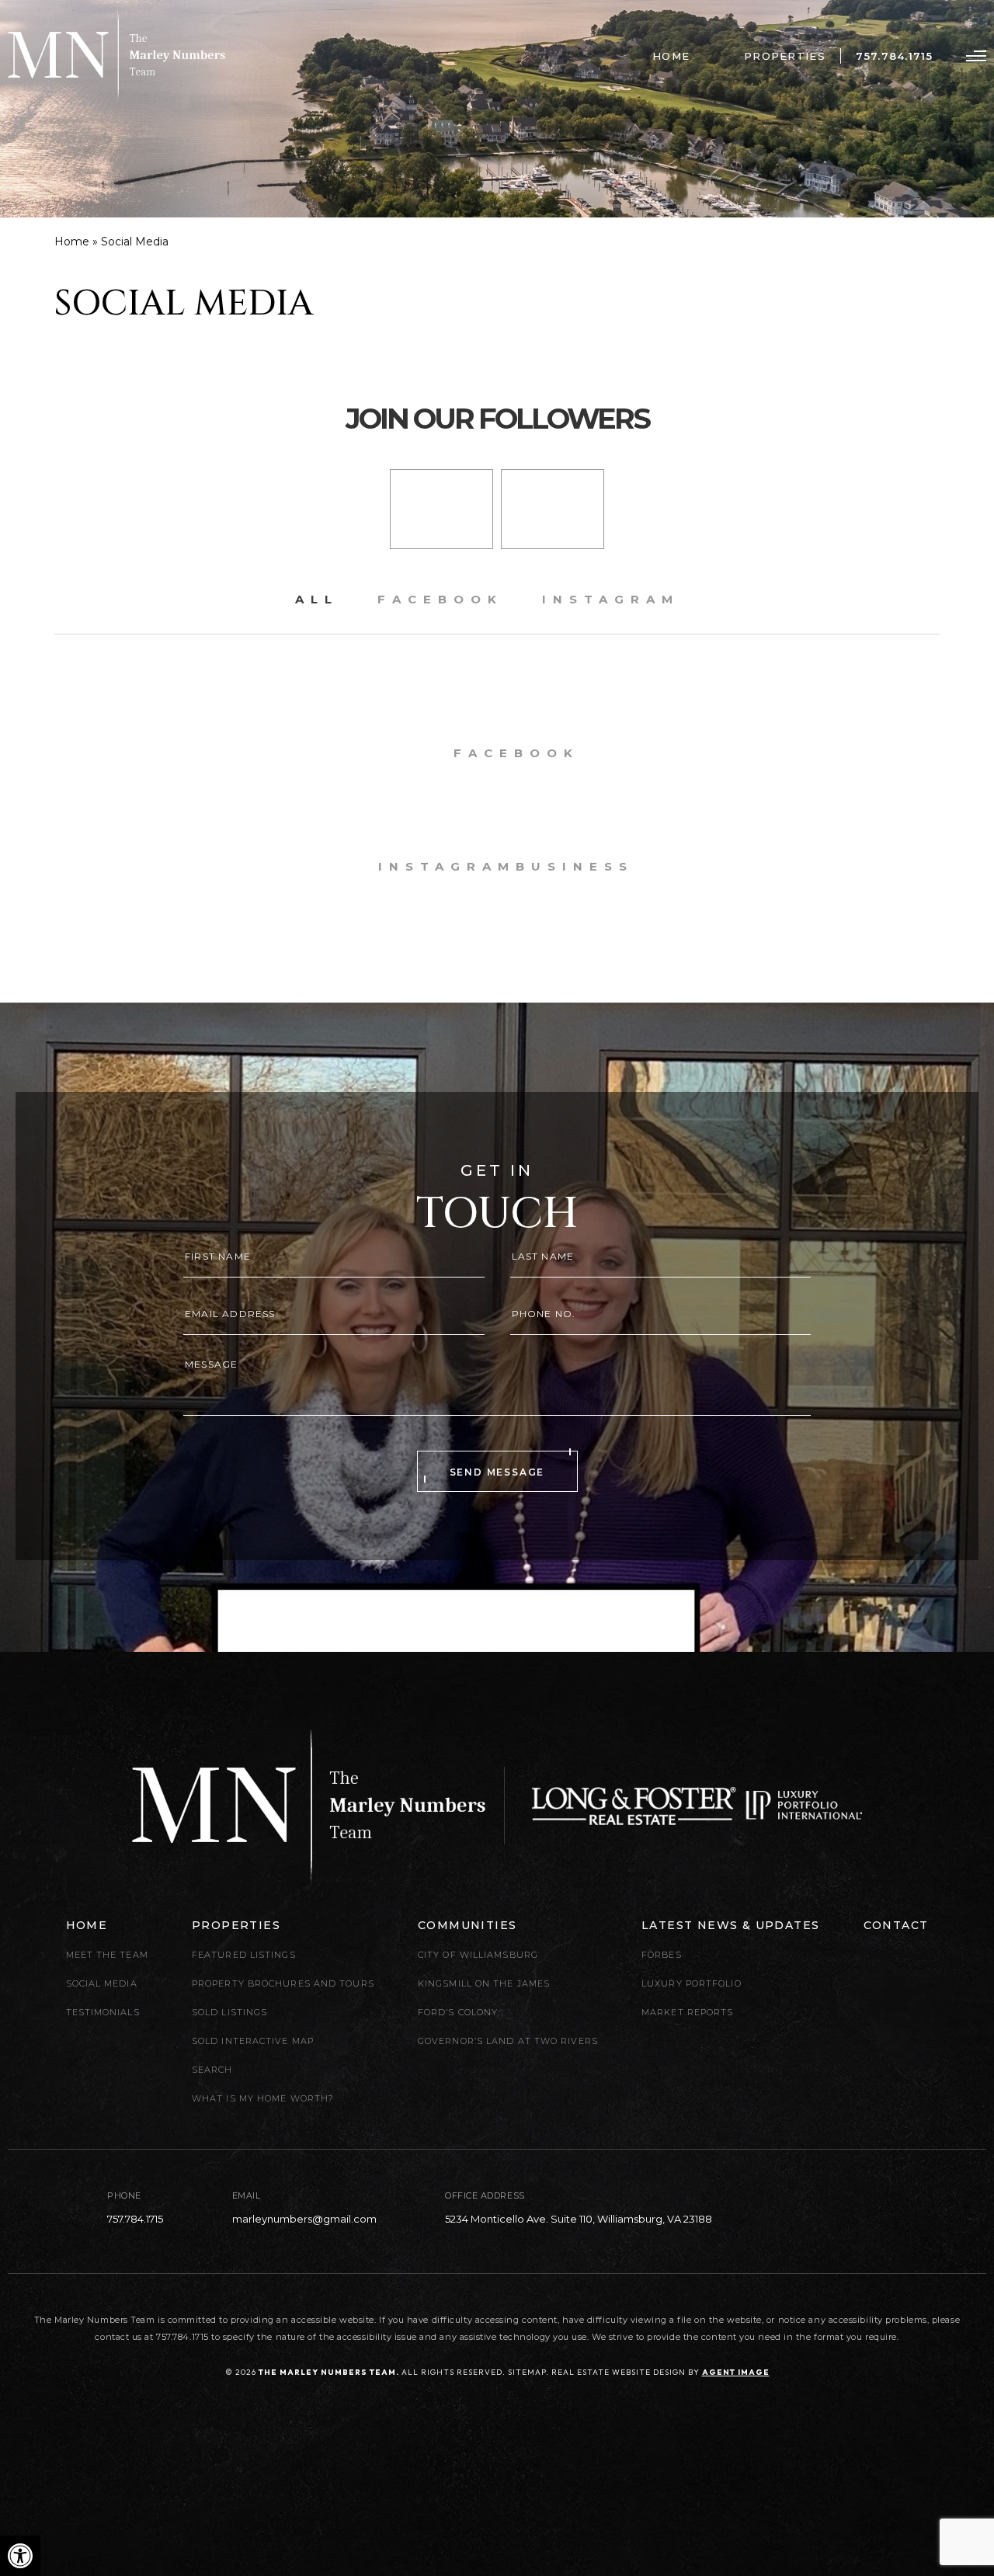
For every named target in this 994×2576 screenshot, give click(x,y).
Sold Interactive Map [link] (253, 2041)
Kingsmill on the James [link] (484, 1983)
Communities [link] (467, 1925)
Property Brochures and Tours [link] (283, 1983)
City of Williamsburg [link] (478, 1955)
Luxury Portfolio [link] (692, 1983)
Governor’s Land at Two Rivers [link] (508, 2041)
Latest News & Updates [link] (730, 1925)
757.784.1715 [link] (894, 56)
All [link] (317, 599)
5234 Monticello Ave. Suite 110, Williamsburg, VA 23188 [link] (579, 2219)
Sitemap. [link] (528, 2372)
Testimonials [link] (103, 2012)
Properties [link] (785, 56)
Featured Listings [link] (244, 1955)
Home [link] (671, 56)
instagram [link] (611, 599)
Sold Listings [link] (229, 2012)
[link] (20, 2556)
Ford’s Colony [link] (458, 2012)
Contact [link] (896, 1925)
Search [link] (212, 2070)
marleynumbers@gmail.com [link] (304, 2219)
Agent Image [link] (736, 2372)
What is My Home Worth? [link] (263, 2098)
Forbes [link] (662, 1955)
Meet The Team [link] (107, 1955)
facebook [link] (440, 599)
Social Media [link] (102, 1983)
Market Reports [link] (687, 2012)
